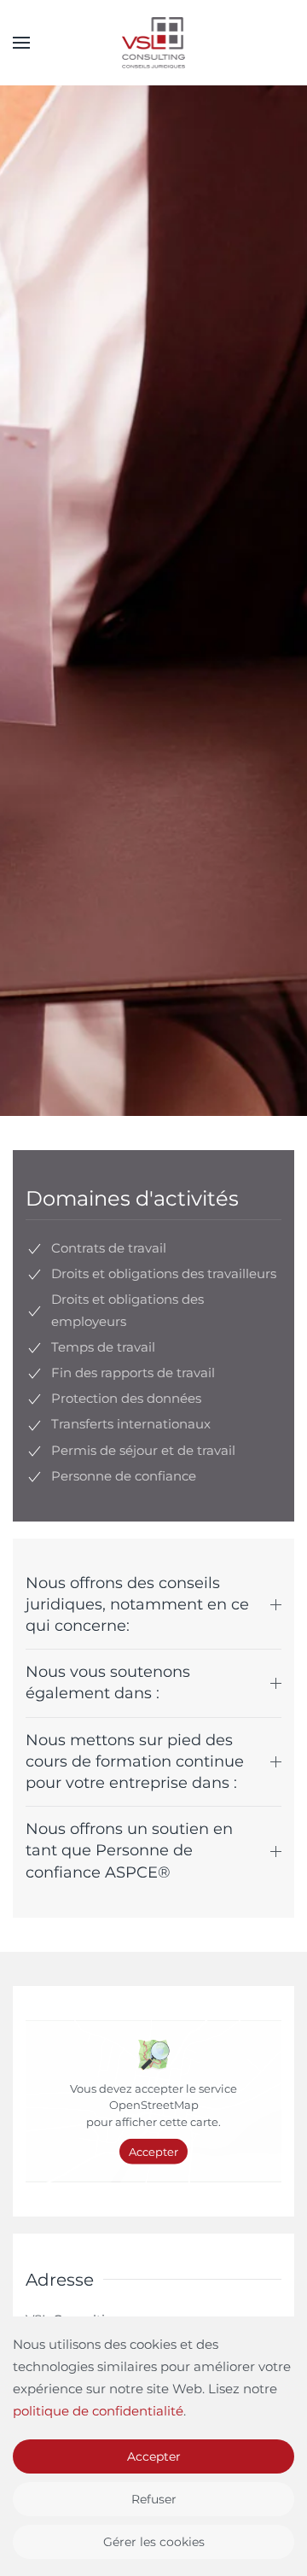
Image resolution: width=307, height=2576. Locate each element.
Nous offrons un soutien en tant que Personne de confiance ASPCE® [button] (129, 1850)
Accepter (153, 2152)
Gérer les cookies (154, 2542)
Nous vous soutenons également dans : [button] (108, 1682)
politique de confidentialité (98, 2411)
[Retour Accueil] (153, 43)
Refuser (154, 2499)
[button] (21, 43)
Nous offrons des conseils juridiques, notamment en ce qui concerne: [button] (137, 1604)
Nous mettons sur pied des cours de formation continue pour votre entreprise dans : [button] (135, 1761)
